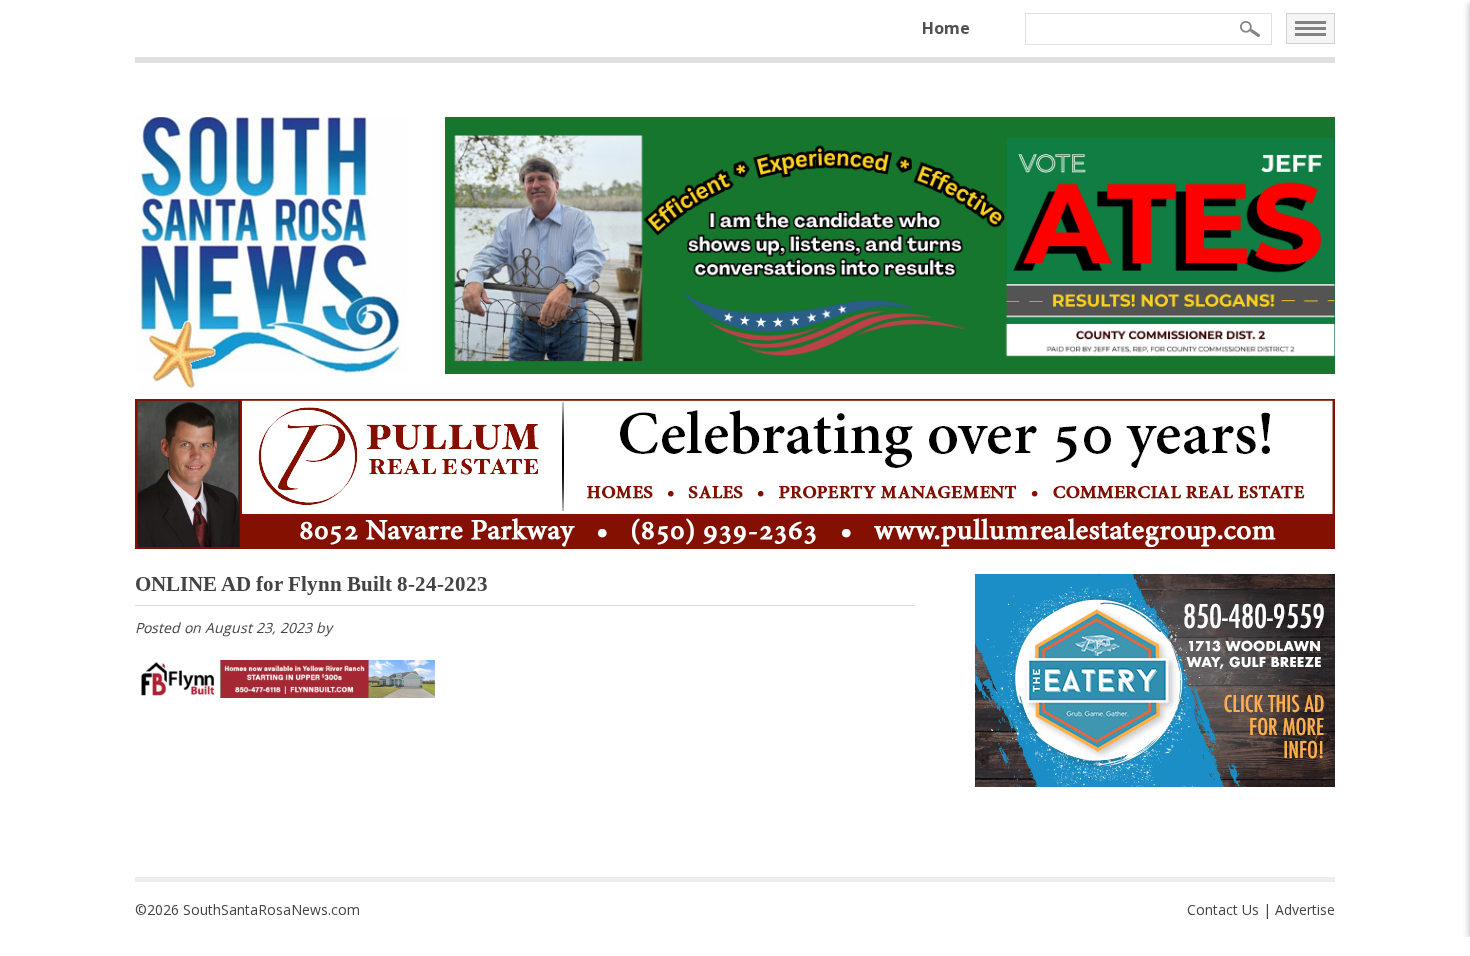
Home (946, 28)
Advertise (1305, 909)
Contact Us (1223, 909)
